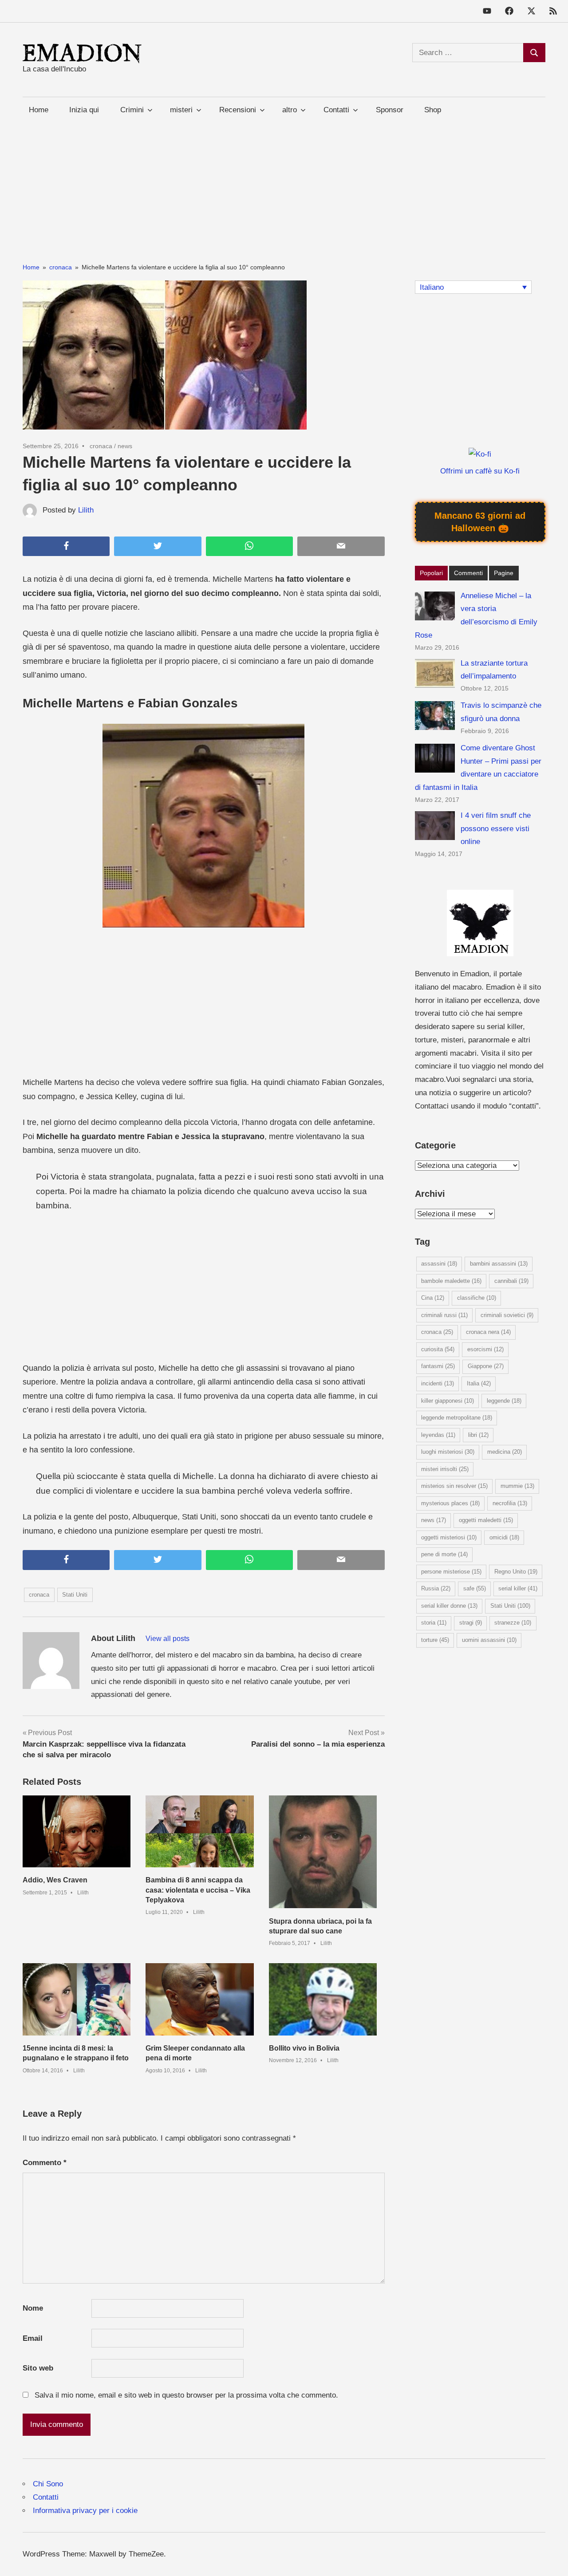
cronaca (101, 446)
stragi (471, 1623)
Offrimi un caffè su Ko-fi (480, 471)
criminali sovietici (507, 1315)
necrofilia (510, 1503)
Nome (33, 2308)
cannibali (511, 1281)
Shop (433, 110)
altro (290, 110)
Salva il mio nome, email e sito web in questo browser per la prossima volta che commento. (186, 2395)
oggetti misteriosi (449, 1537)
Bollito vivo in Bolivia (304, 2048)
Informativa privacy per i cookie (85, 2511)
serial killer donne (449, 1606)
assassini (439, 1264)
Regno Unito (516, 1572)
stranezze (513, 1623)
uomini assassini (489, 1640)
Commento (45, 2163)
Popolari (431, 573)
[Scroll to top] (552, 2560)
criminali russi (444, 1315)
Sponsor (390, 110)
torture (435, 1640)
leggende (504, 1401)
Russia (436, 1588)
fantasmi (438, 1366)
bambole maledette (451, 1281)
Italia (479, 1383)
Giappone (486, 1366)
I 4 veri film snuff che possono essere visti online (496, 829)
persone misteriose (451, 1572)
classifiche (477, 1298)
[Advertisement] (284, 185)
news (125, 446)
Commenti (468, 573)
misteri (181, 110)
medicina (505, 1452)
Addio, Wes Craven (55, 1880)
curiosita (438, 1349)
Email (33, 2338)
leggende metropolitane (457, 1418)
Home (39, 110)
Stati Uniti (75, 1595)
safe (475, 1588)
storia (434, 1623)
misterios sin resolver (454, 1486)
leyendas (438, 1435)
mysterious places (450, 1503)
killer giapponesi (448, 1401)
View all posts (168, 1639)
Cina (433, 1298)
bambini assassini (499, 1264)
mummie (517, 1486)
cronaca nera (488, 1332)
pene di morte (444, 1554)
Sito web (38, 2368)
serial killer (518, 1588)
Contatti (46, 2497)
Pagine (504, 573)
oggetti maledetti (486, 1520)
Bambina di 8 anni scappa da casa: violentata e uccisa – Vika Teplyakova (198, 1890)
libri (478, 1435)
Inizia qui (84, 110)
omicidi (504, 1537)
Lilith (86, 510)
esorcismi (485, 1349)
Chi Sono (48, 2484)
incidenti (438, 1383)
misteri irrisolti (445, 1469)
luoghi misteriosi (448, 1452)
